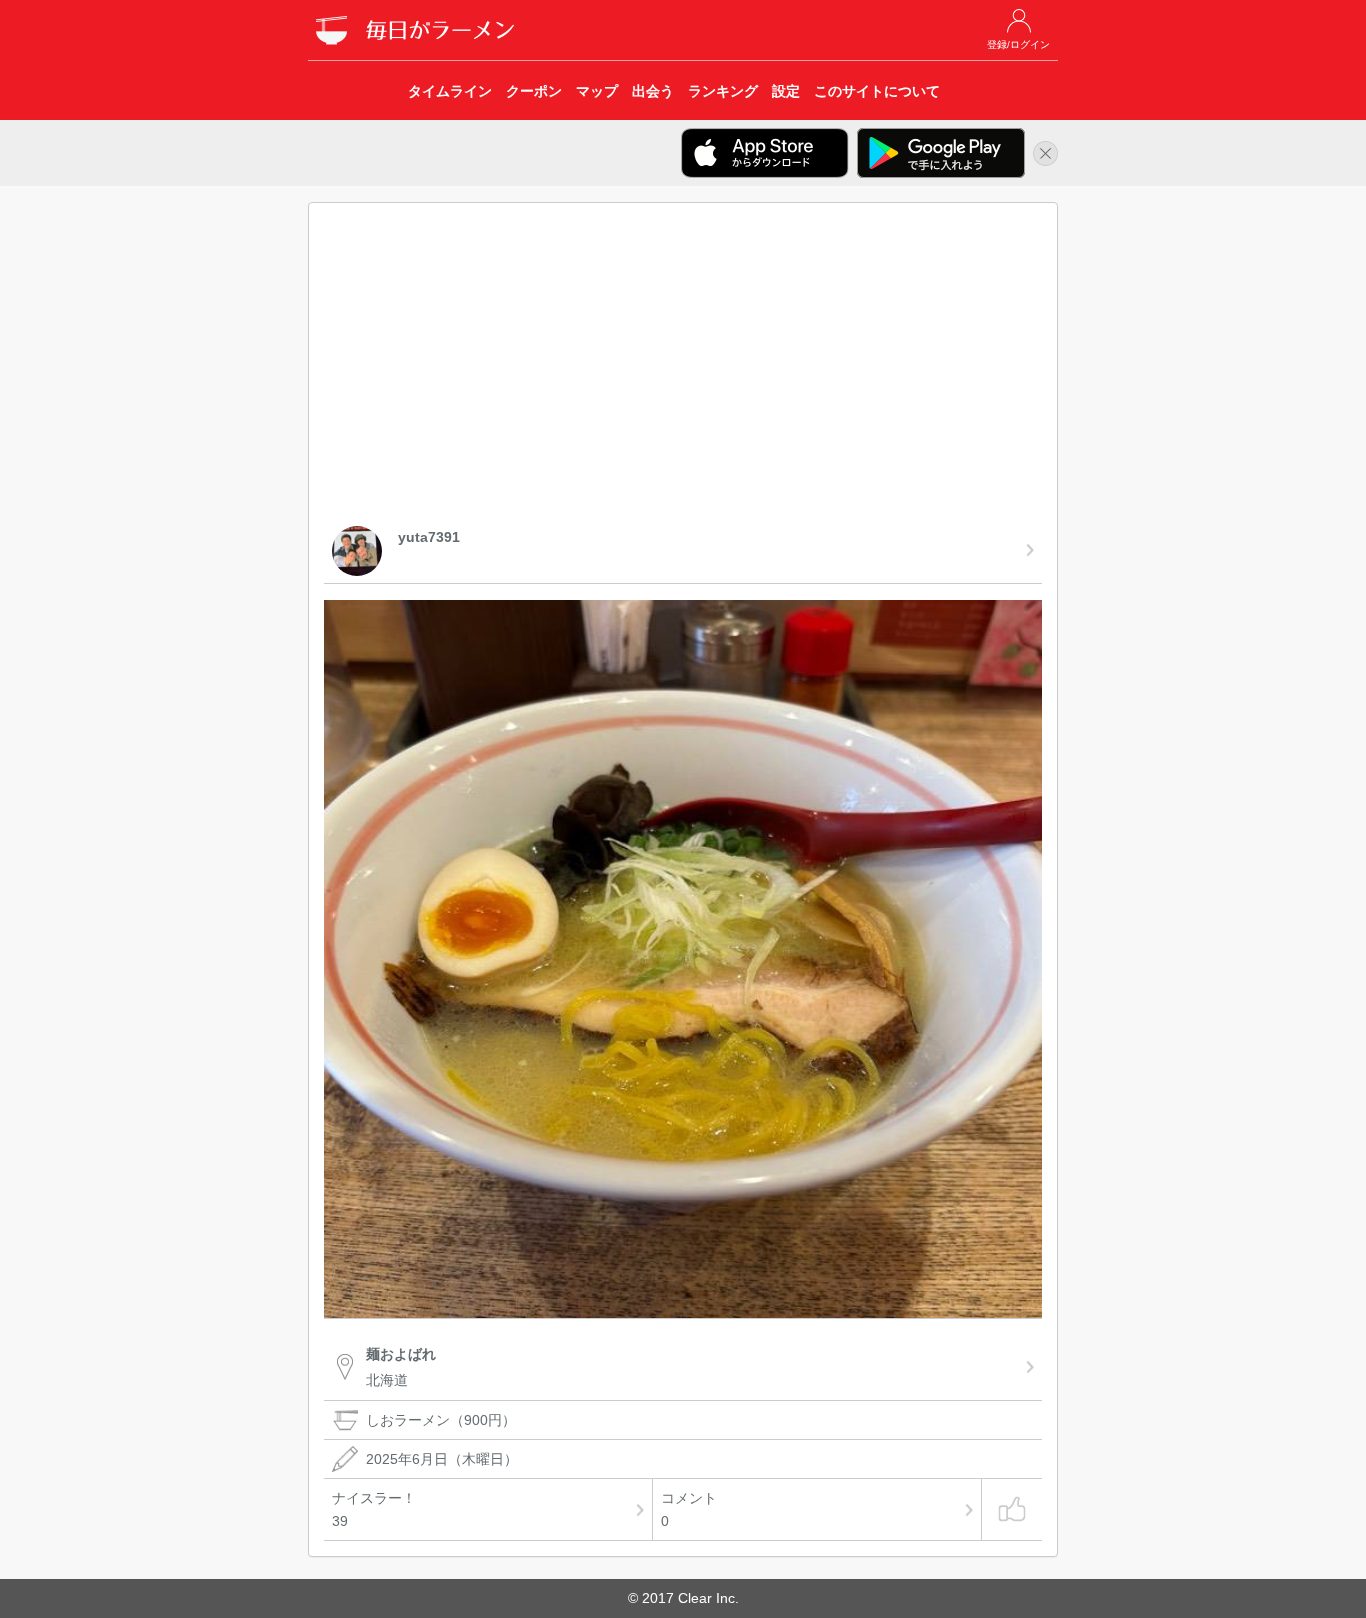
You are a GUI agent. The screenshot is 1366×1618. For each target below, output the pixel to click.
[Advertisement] (683, 368)
